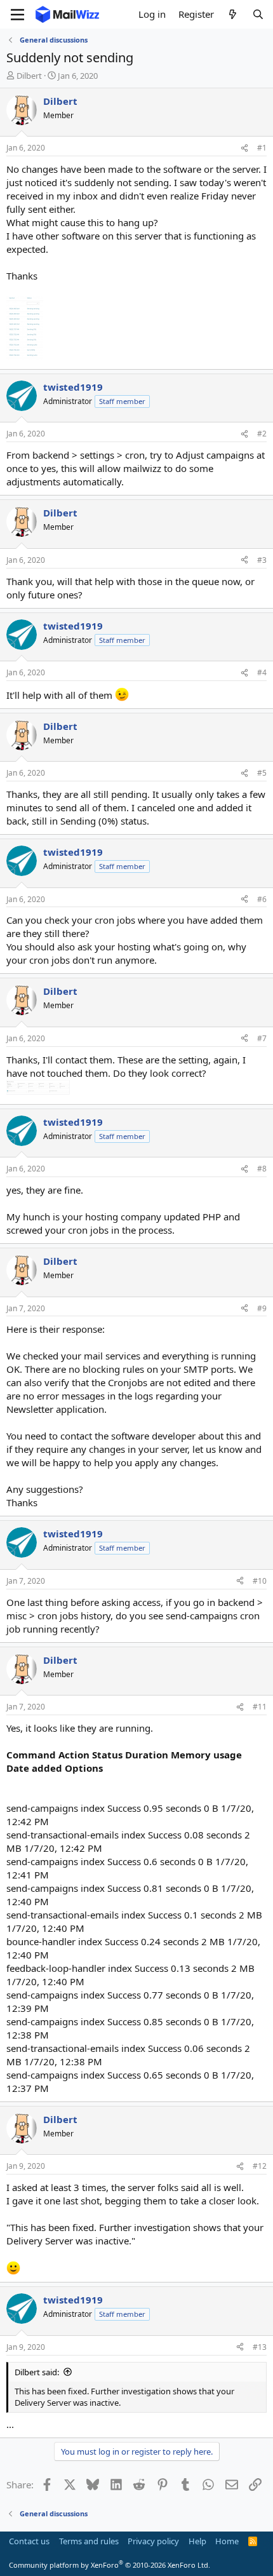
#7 (262, 1038)
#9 (262, 1308)
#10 (260, 1581)
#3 (262, 560)
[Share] (244, 148)
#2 (262, 434)
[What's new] (233, 14)
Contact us (29, 2541)
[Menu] (17, 15)
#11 (260, 1707)
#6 (262, 899)
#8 (262, 1169)
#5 (262, 773)
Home (227, 2541)
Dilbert (29, 76)
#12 (260, 2166)
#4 (262, 672)
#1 (262, 148)
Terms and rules (89, 2541)
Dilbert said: (37, 2372)
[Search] (258, 14)
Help (197, 2541)
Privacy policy (153, 2541)
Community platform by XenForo (110, 2565)
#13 (260, 2347)
